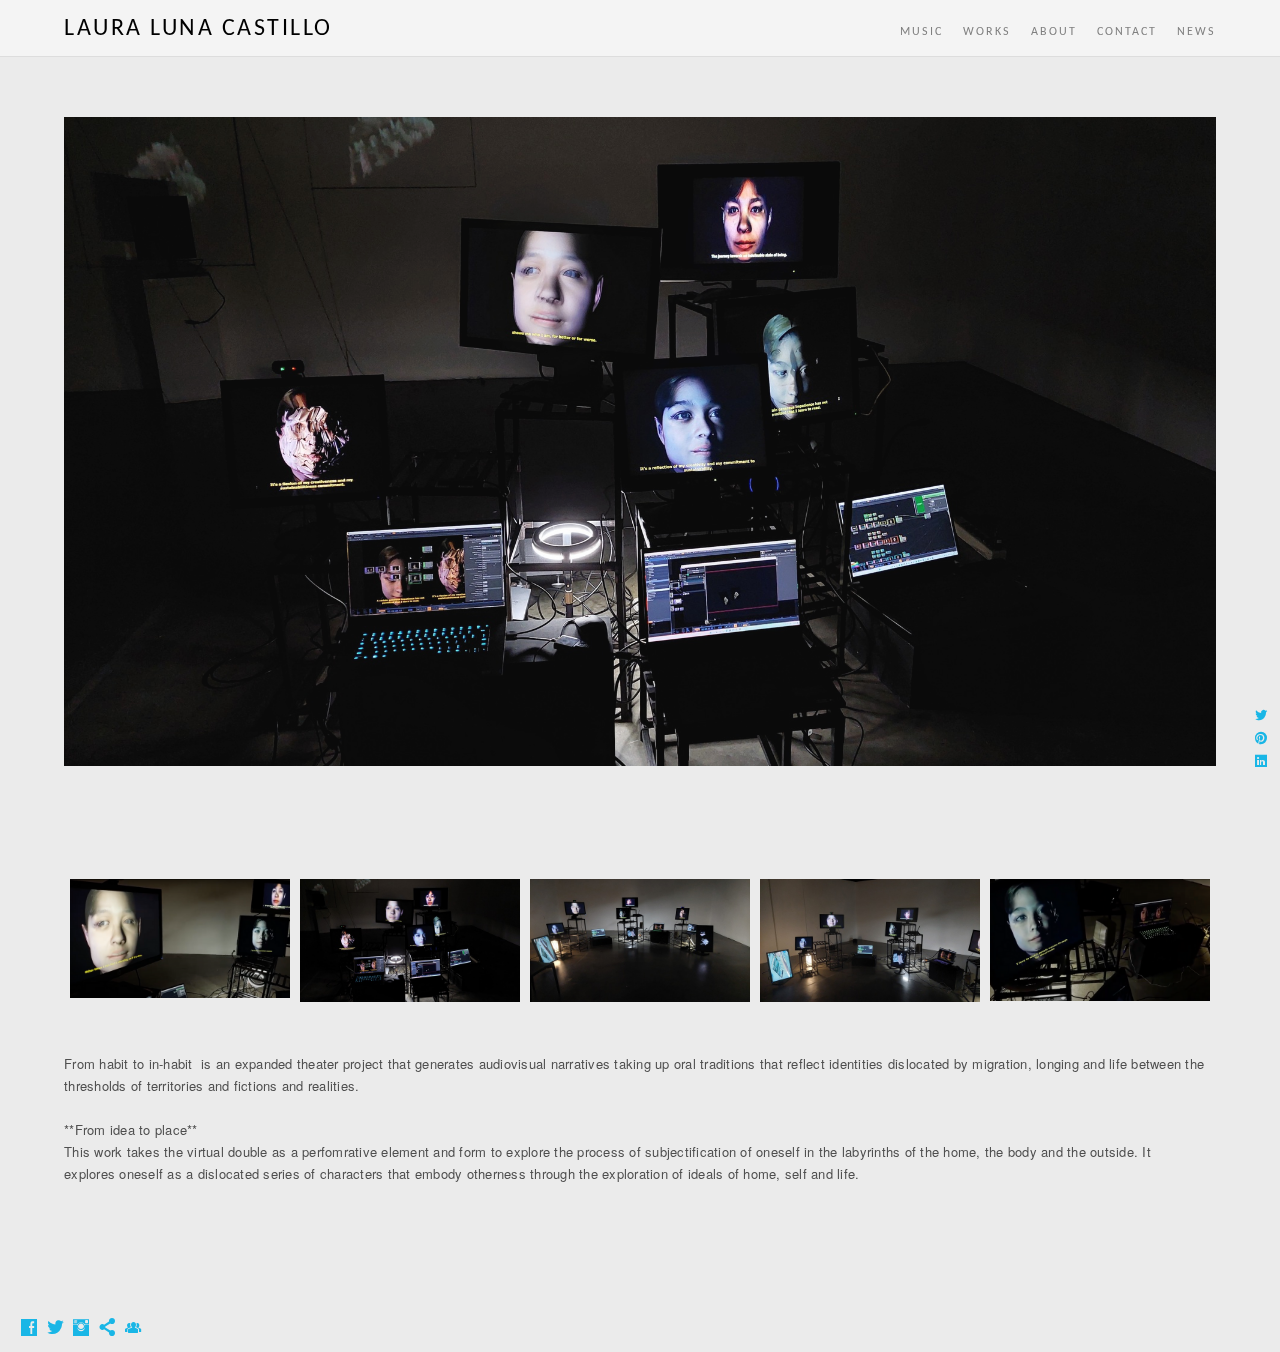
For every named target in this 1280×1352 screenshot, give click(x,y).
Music (921, 32)
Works (987, 32)
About (1054, 32)
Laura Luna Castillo (198, 29)
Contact (1127, 32)
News (1196, 32)
